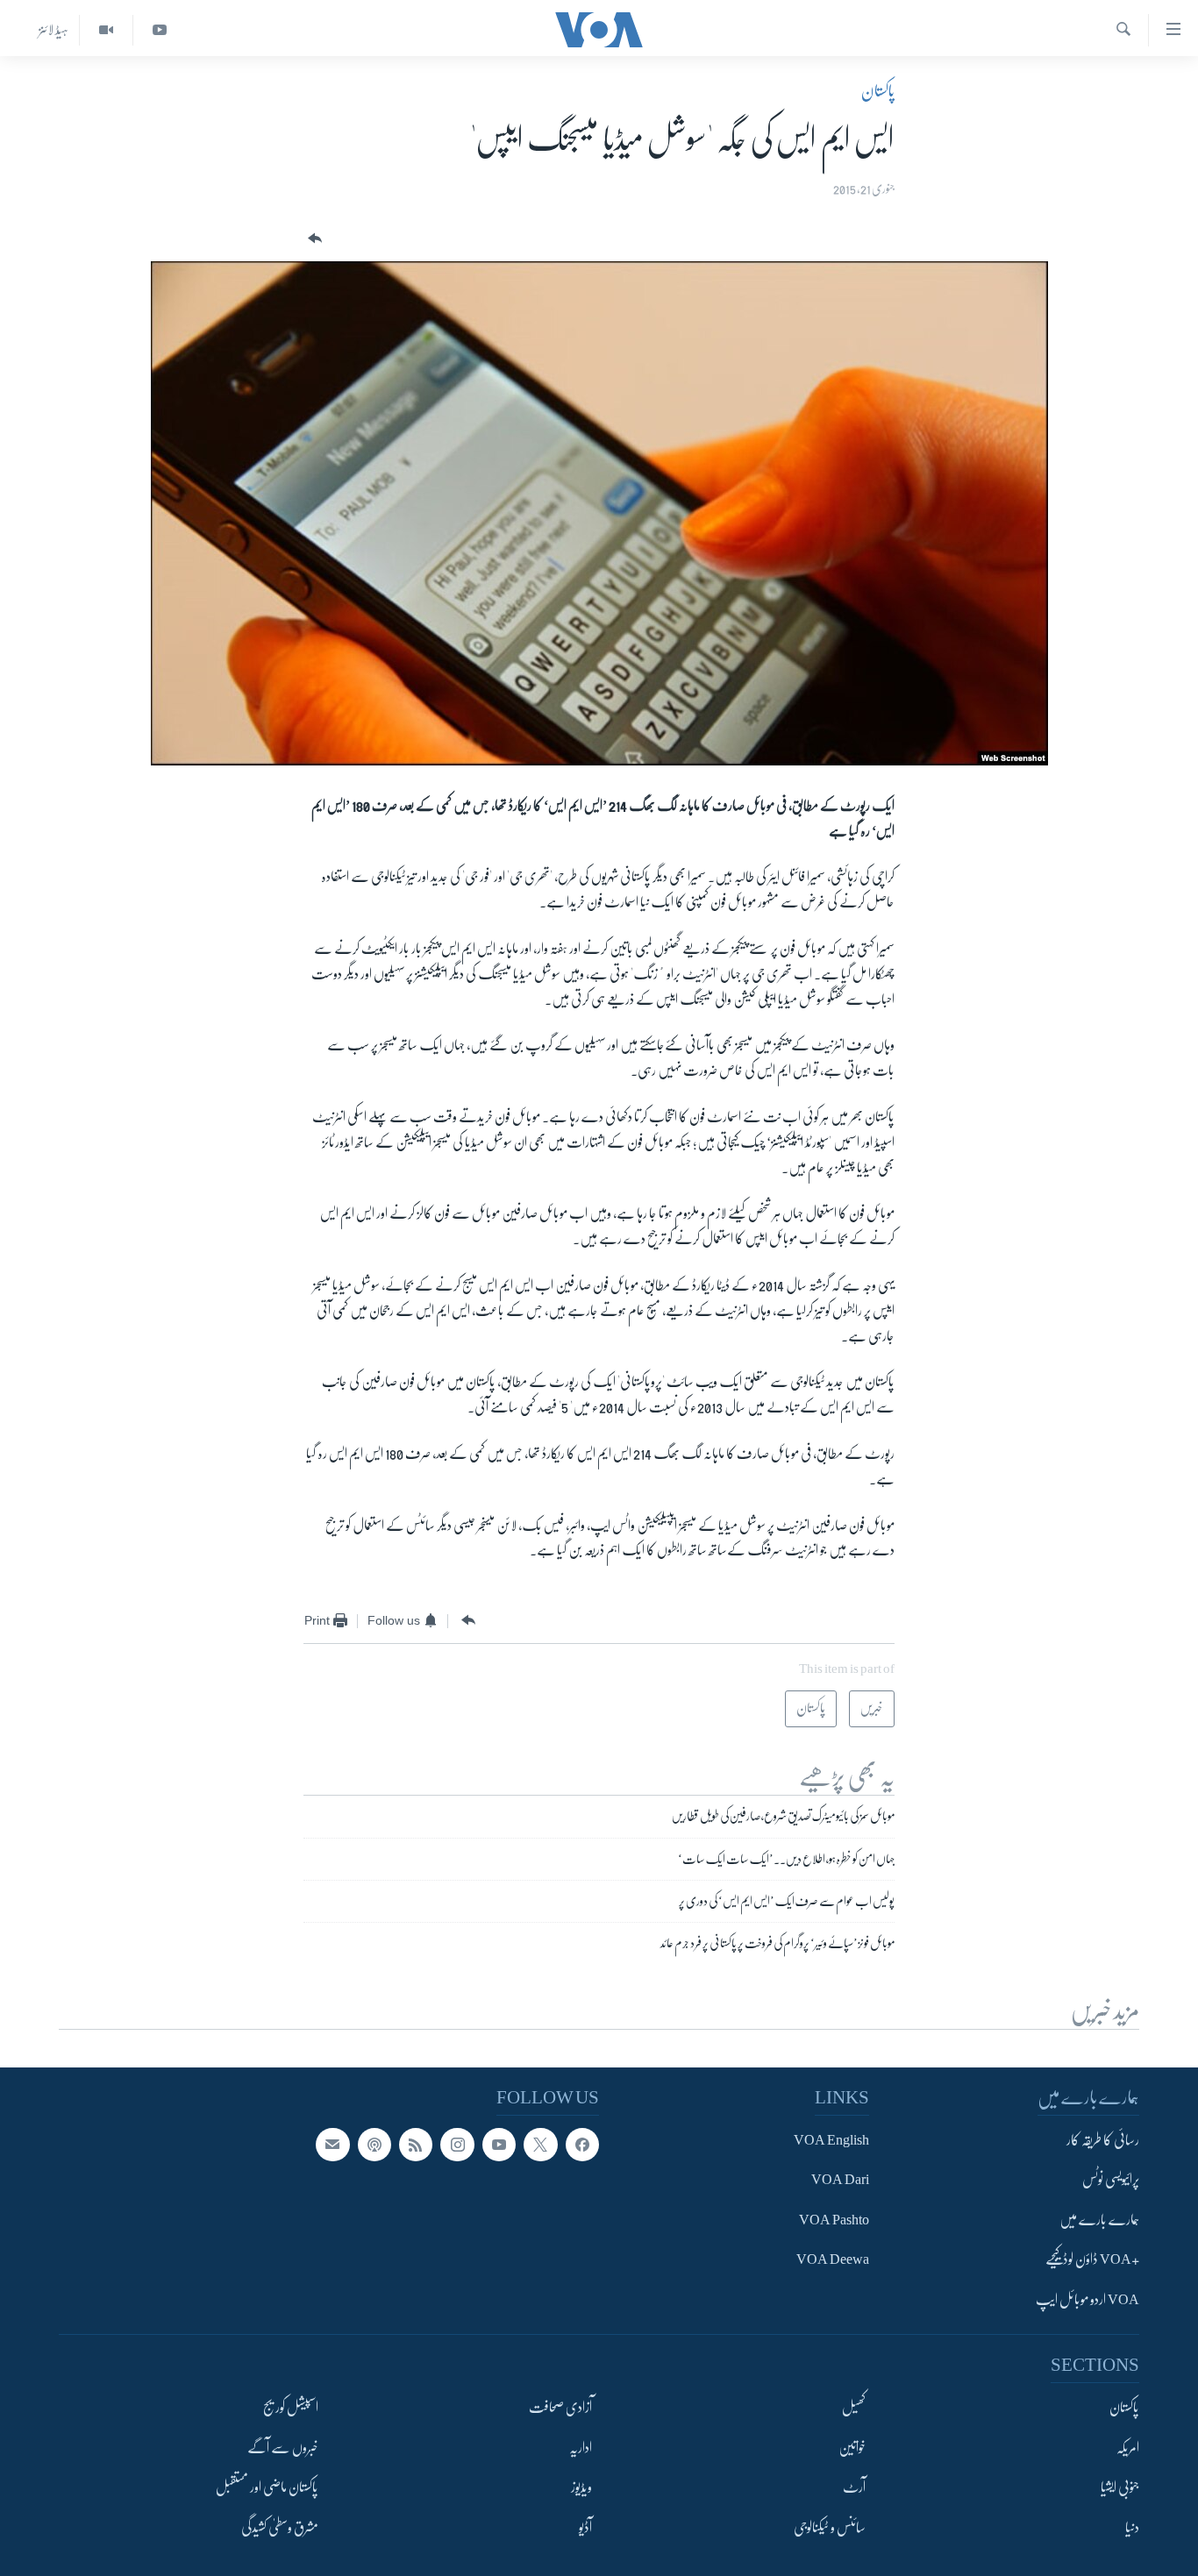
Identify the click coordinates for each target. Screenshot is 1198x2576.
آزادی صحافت (560, 2408)
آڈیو (585, 2528)
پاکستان (878, 91)
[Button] (313, 239)
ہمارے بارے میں (1099, 2220)
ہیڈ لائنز (53, 30)
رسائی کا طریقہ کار (1103, 2140)
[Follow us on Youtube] (499, 2145)
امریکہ (1128, 2448)
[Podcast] (374, 2145)
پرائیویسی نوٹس (1111, 2181)
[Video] (106, 30)
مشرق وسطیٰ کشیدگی (280, 2528)
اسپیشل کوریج (291, 2408)
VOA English (831, 2140)
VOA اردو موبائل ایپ (1087, 2300)
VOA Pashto (834, 2220)
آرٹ (854, 2487)
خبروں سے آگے (283, 2448)
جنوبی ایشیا (1120, 2487)
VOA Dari (840, 2181)
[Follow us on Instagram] (457, 2145)
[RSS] (416, 2145)
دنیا (1132, 2528)
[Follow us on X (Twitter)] (540, 2145)
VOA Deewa (833, 2260)
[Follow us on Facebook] (582, 2145)
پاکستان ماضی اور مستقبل (267, 2487)
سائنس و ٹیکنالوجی (830, 2528)
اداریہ (581, 2448)
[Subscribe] (332, 2145)
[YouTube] (159, 30)
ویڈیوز (581, 2487)
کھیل (854, 2408)
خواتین (852, 2448)
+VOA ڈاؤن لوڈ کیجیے (1092, 2260)
